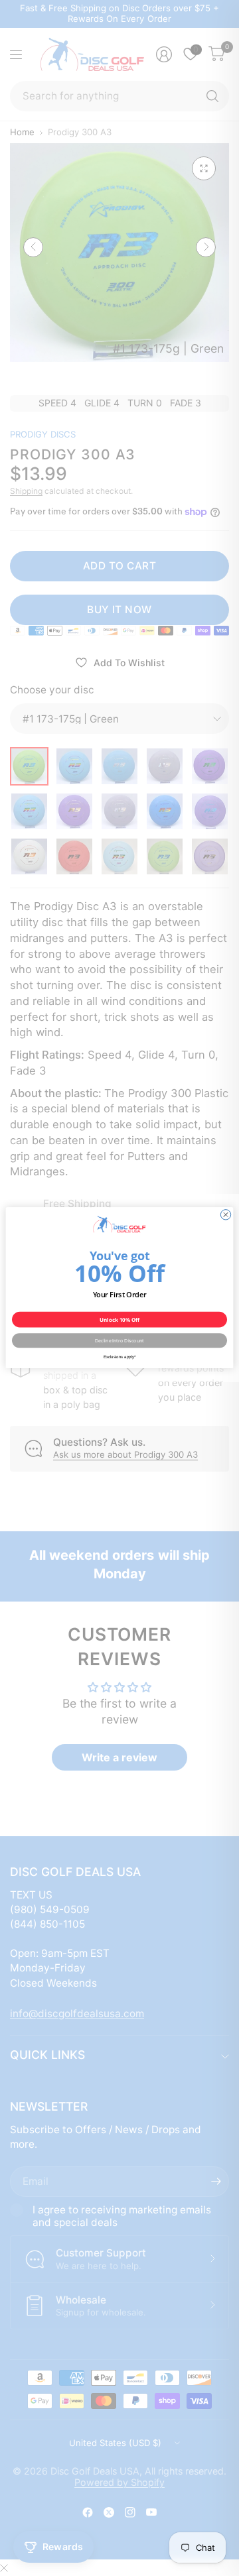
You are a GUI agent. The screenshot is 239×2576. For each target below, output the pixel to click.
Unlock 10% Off (119, 1320)
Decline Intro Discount (119, 1341)
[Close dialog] (225, 1215)
